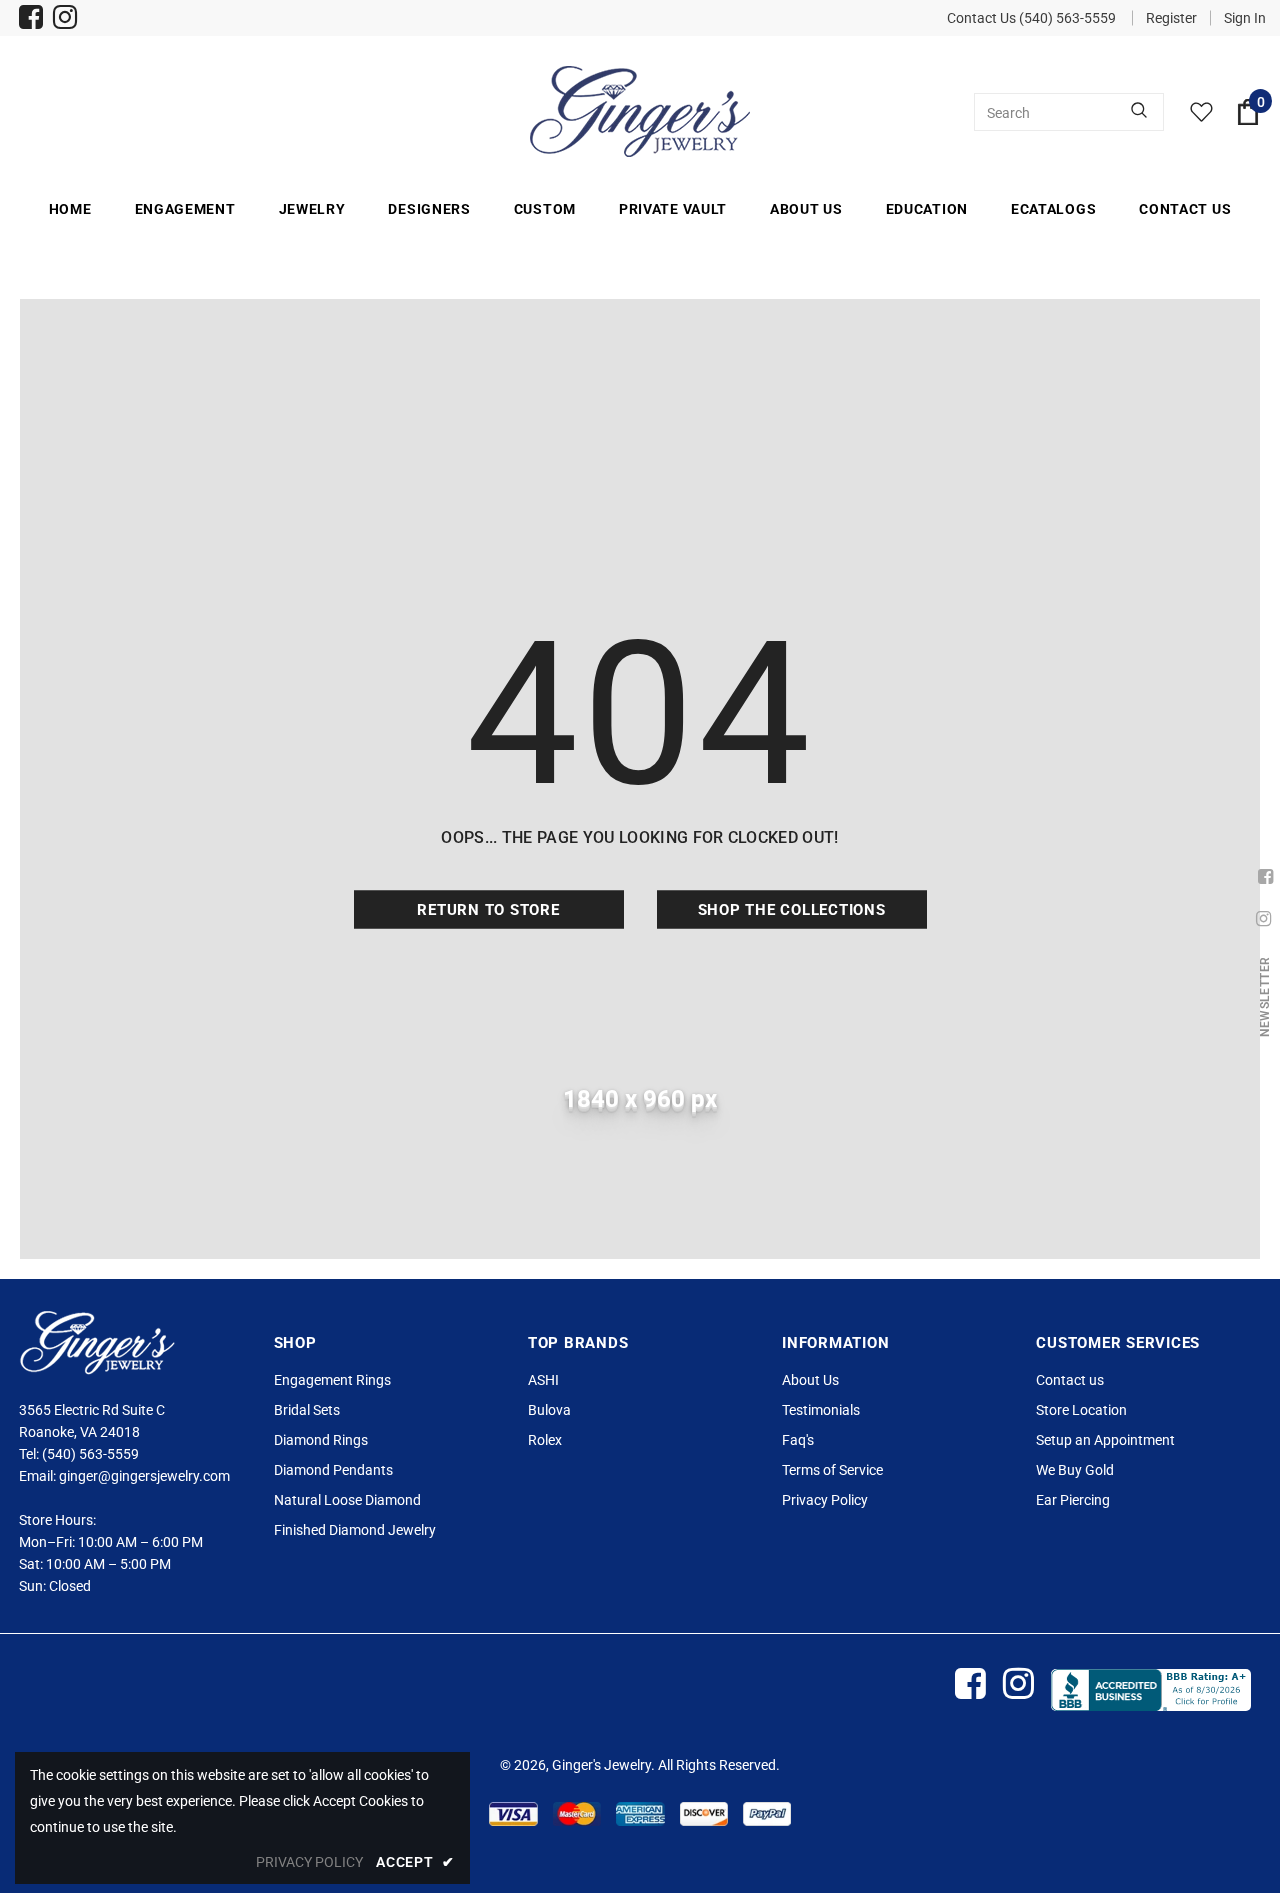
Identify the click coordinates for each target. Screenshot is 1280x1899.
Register (1171, 18)
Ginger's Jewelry (601, 1765)
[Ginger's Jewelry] (640, 111)
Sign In (1245, 18)
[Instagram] (65, 19)
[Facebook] (31, 19)
